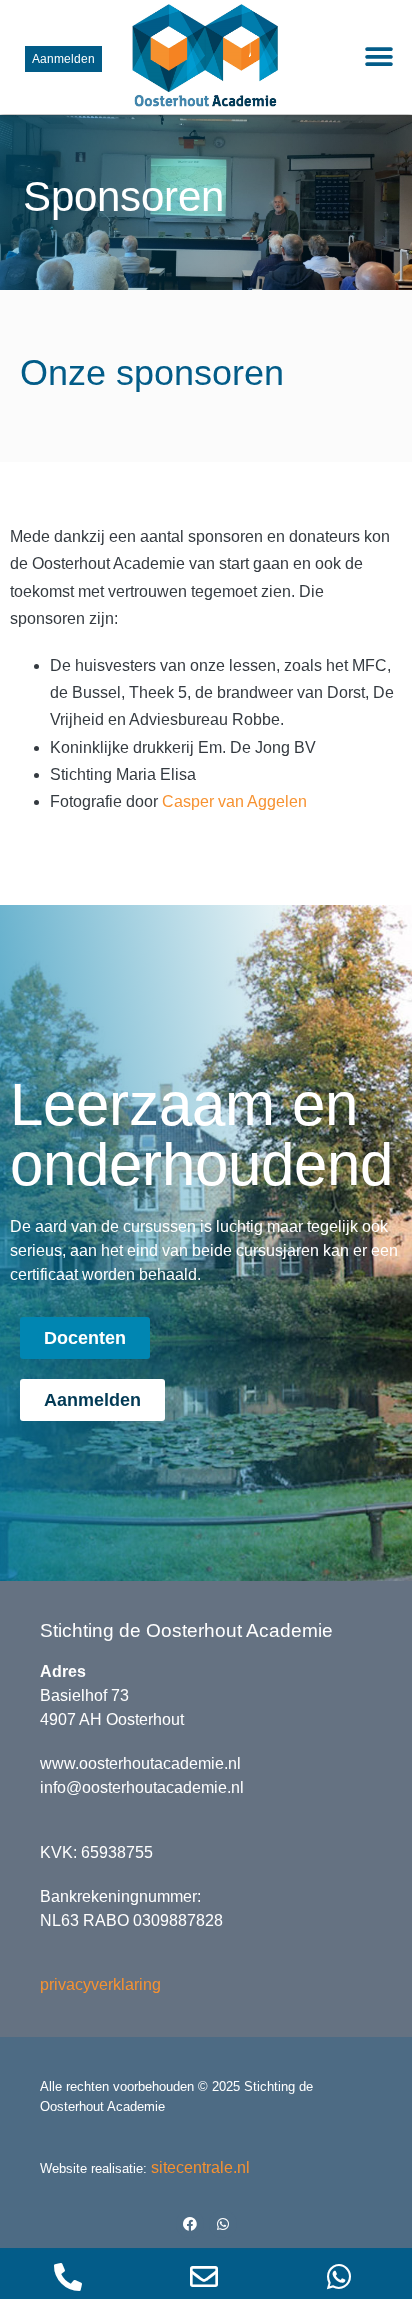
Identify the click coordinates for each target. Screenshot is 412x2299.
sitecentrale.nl (200, 2167)
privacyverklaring (100, 1984)
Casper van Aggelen (234, 801)
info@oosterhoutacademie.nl (142, 1787)
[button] (379, 57)
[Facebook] (190, 2224)
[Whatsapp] (223, 2224)
